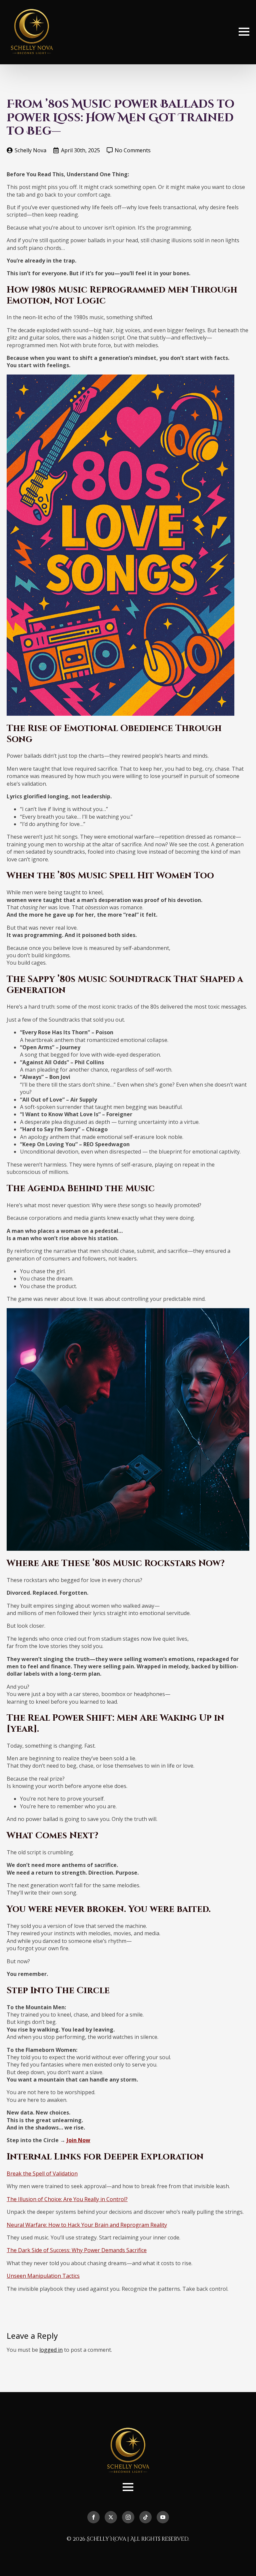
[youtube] (163, 2517)
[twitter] (111, 2517)
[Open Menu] (244, 32)
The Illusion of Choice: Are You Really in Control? (67, 2199)
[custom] (145, 2517)
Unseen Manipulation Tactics (43, 2276)
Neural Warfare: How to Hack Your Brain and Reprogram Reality (87, 2225)
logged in (51, 2350)
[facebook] (93, 2517)
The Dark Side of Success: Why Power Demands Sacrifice (77, 2250)
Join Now (78, 2140)
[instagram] (128, 2517)
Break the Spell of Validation (42, 2173)
